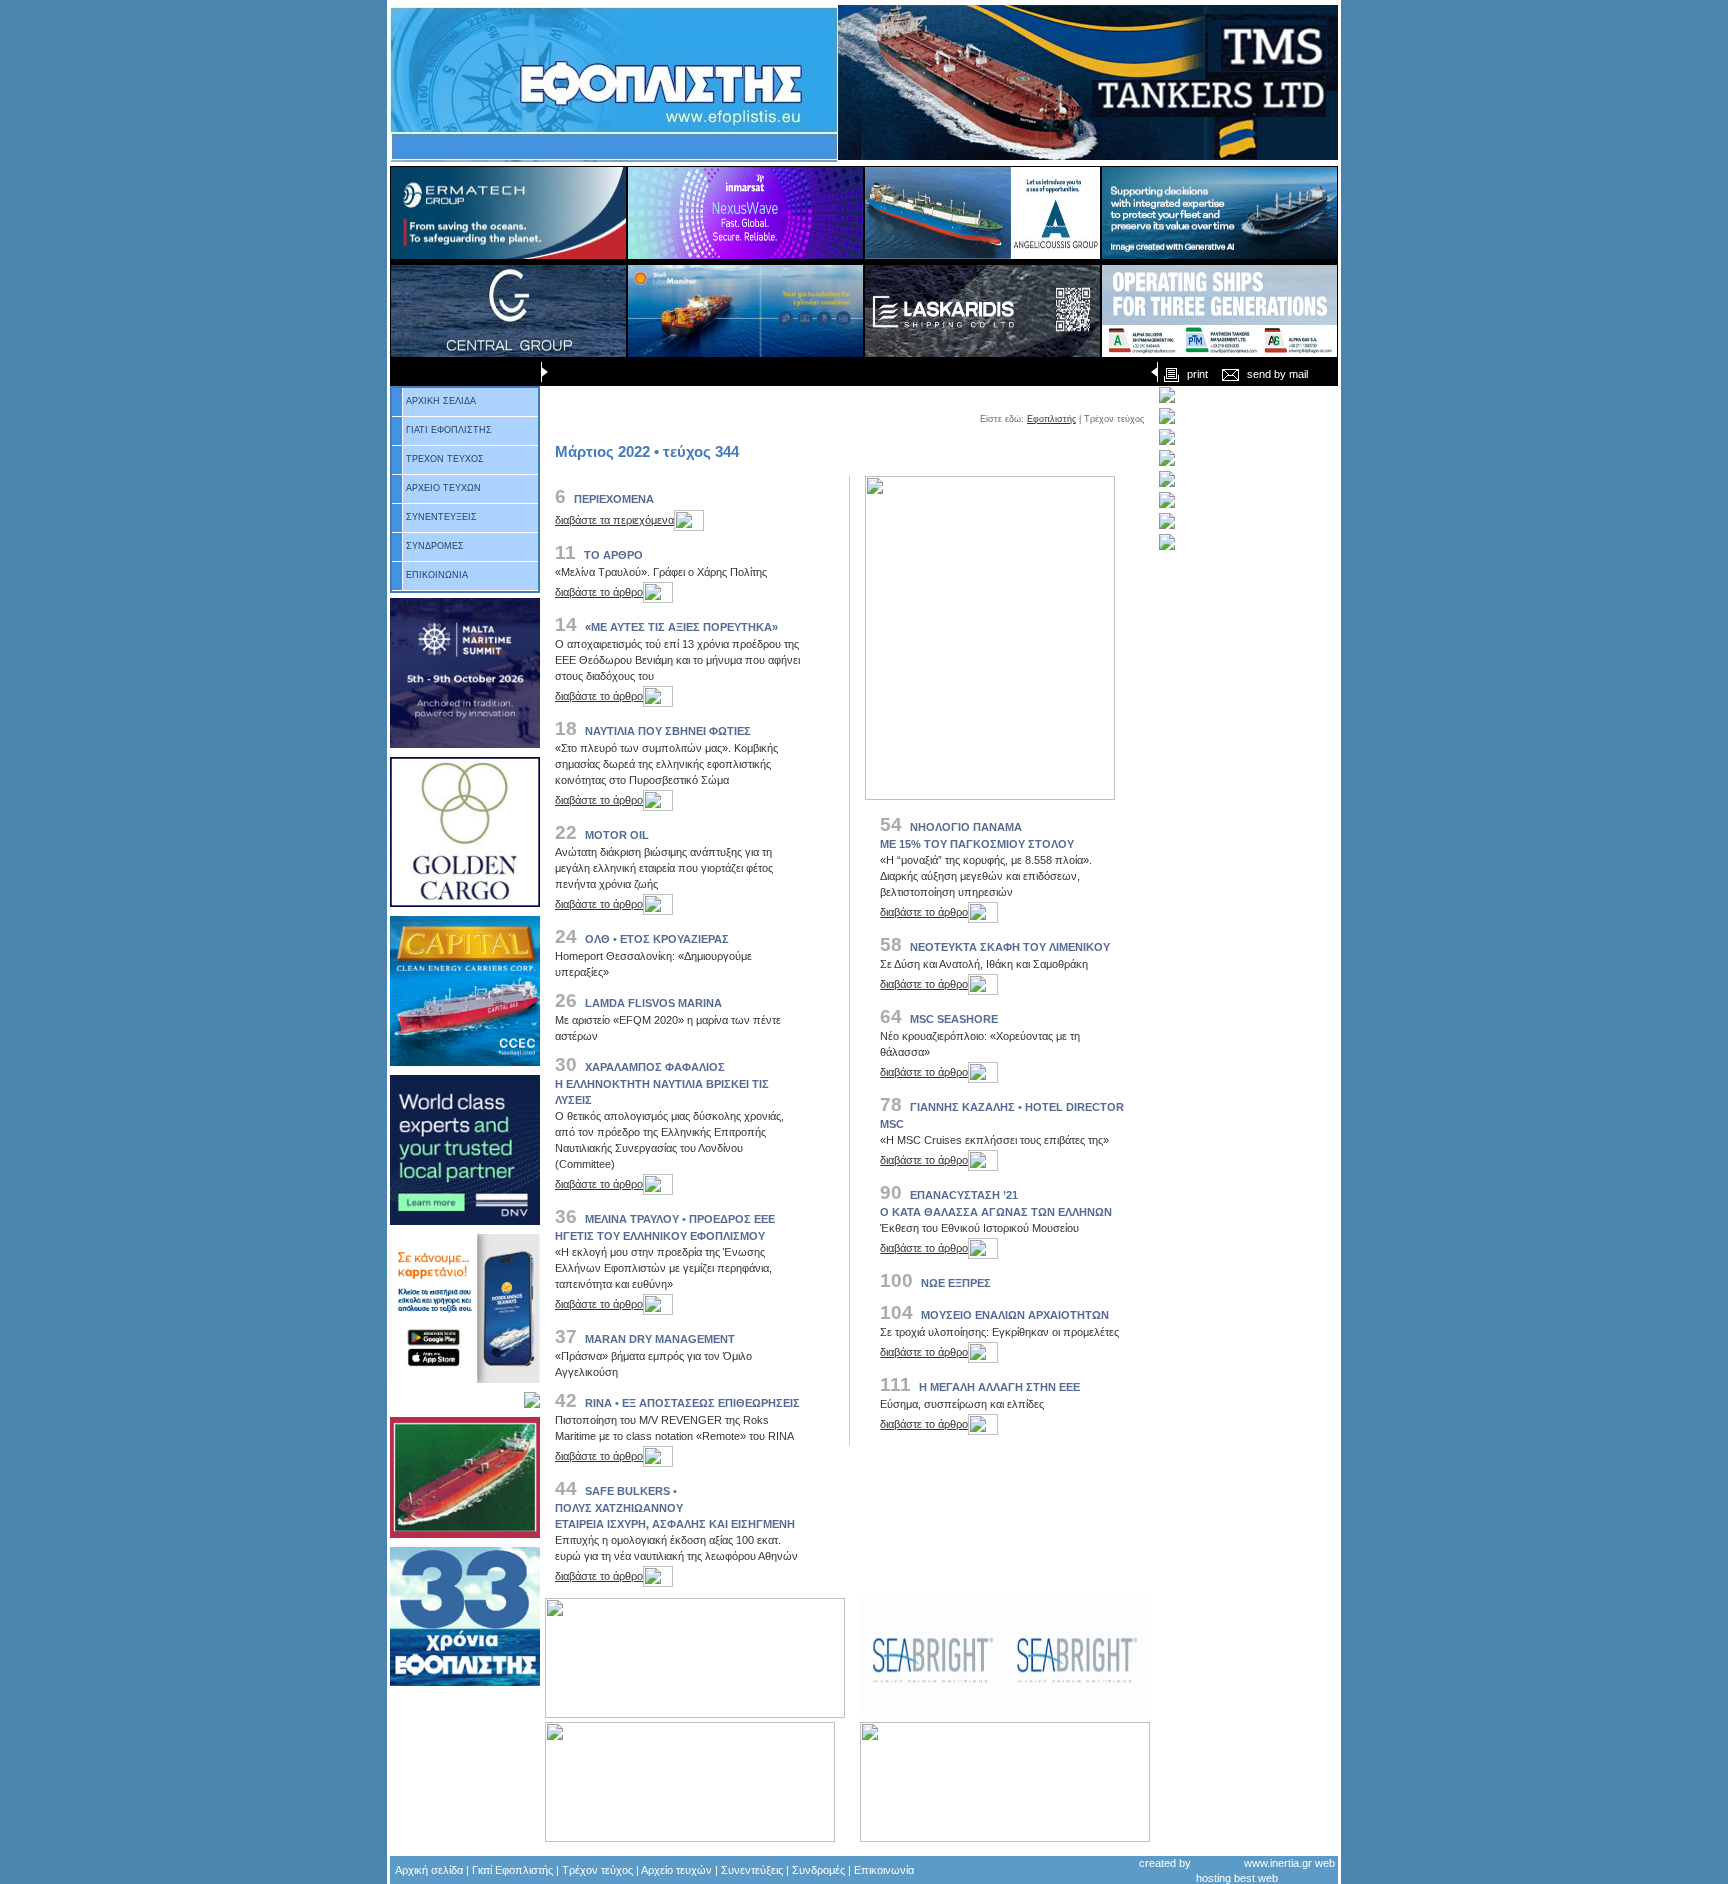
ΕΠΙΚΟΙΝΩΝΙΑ (437, 575)
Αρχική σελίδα (429, 1870)
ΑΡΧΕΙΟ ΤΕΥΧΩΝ (443, 488)
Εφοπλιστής (1051, 419)
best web (1256, 1878)
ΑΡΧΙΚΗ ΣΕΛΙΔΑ (441, 401)
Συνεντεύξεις (752, 1870)
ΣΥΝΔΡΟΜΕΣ (435, 546)
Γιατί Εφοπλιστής (512, 1870)
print (1197, 374)
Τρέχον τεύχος (597, 1870)
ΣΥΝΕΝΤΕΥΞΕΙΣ (441, 517)
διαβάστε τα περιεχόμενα (614, 520)
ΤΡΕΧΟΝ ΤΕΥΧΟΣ (445, 459)
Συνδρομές (818, 1870)
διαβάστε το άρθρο (599, 592)
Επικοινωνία (884, 1870)
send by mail (1277, 374)
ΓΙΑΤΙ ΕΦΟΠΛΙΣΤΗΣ (449, 430)
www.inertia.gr (1278, 1862)
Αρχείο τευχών (675, 1870)
